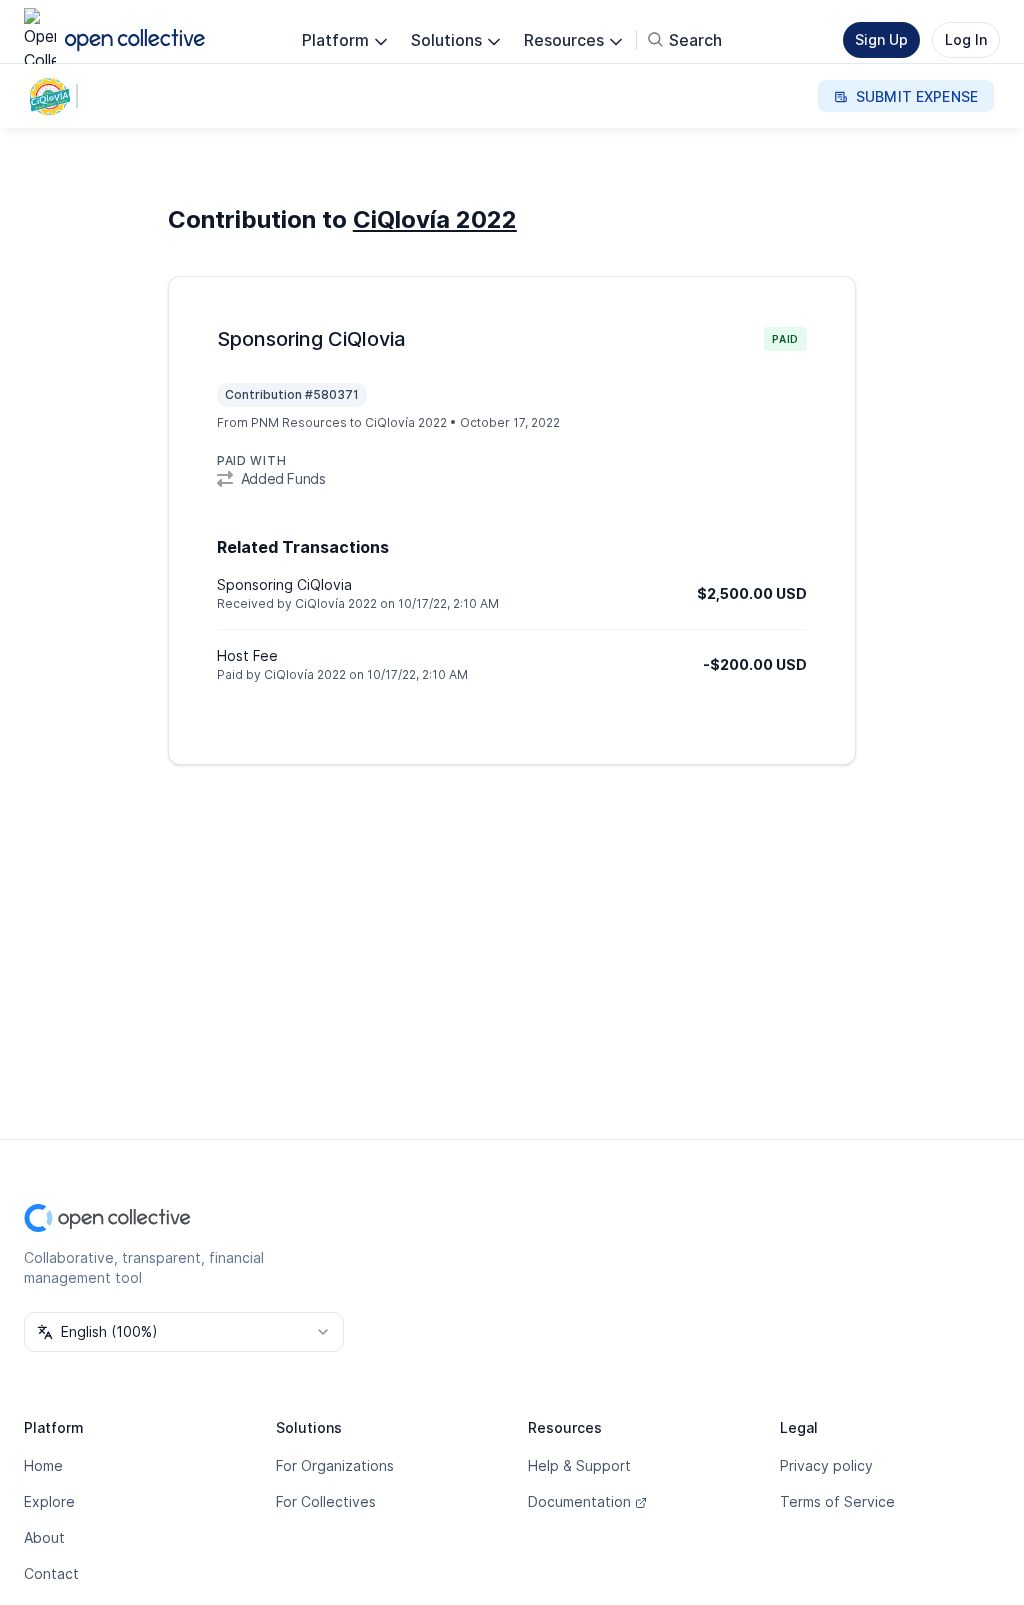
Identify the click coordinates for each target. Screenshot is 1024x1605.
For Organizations (335, 1465)
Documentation (579, 1501)
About (44, 1537)
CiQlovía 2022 (435, 219)
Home (43, 1465)
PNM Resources (299, 422)
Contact (51, 1573)
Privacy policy (826, 1465)
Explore (49, 1501)
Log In (966, 39)
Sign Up (881, 39)
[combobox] (184, 1332)
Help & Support (579, 1465)
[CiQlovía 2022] (54, 96)
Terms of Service (837, 1501)
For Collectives (326, 1501)
